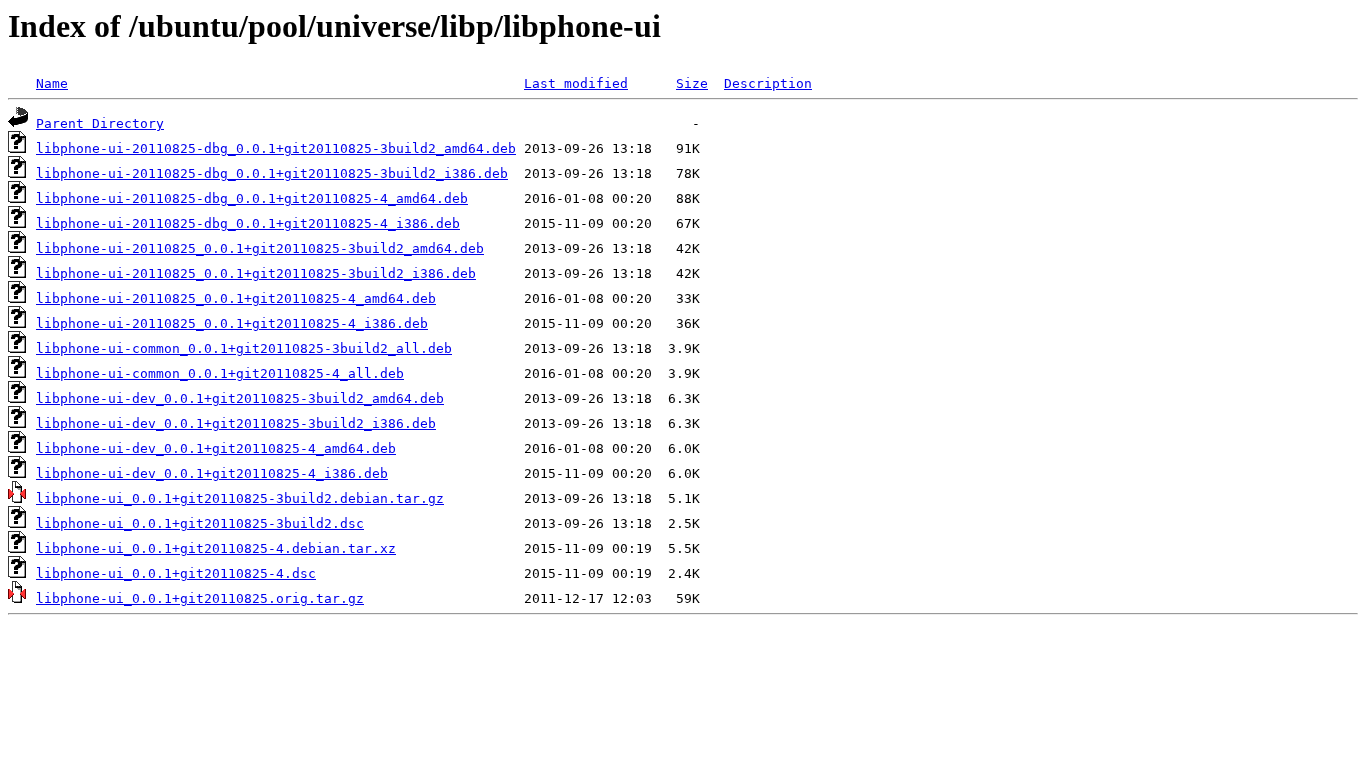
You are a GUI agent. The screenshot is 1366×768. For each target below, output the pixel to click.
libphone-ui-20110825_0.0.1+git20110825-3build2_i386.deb (256, 273)
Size (692, 83)
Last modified (576, 83)
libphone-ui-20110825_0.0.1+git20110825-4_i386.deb (232, 323)
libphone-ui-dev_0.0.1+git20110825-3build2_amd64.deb (240, 398)
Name (52, 83)
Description (768, 83)
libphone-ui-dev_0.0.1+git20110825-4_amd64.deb (216, 448)
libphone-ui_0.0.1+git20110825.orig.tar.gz (200, 598)
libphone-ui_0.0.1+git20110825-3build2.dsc (200, 523)
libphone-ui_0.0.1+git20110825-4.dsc (176, 573)
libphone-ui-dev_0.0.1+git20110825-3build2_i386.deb (236, 423)
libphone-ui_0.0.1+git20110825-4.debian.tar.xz (216, 548)
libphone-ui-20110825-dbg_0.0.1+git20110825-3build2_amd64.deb (276, 148)
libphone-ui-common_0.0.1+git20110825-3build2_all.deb (244, 348)
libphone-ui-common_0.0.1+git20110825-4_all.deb (220, 373)
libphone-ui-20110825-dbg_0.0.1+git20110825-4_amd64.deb (252, 198)
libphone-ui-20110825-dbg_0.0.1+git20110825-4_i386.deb (248, 223)
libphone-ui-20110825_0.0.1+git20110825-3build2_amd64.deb (260, 248)
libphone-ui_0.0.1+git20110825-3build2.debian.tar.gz (240, 498)
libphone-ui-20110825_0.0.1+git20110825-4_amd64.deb (236, 298)
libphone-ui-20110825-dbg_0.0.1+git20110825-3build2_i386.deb (272, 173)
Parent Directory (100, 123)
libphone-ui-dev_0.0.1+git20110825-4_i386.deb (212, 473)
